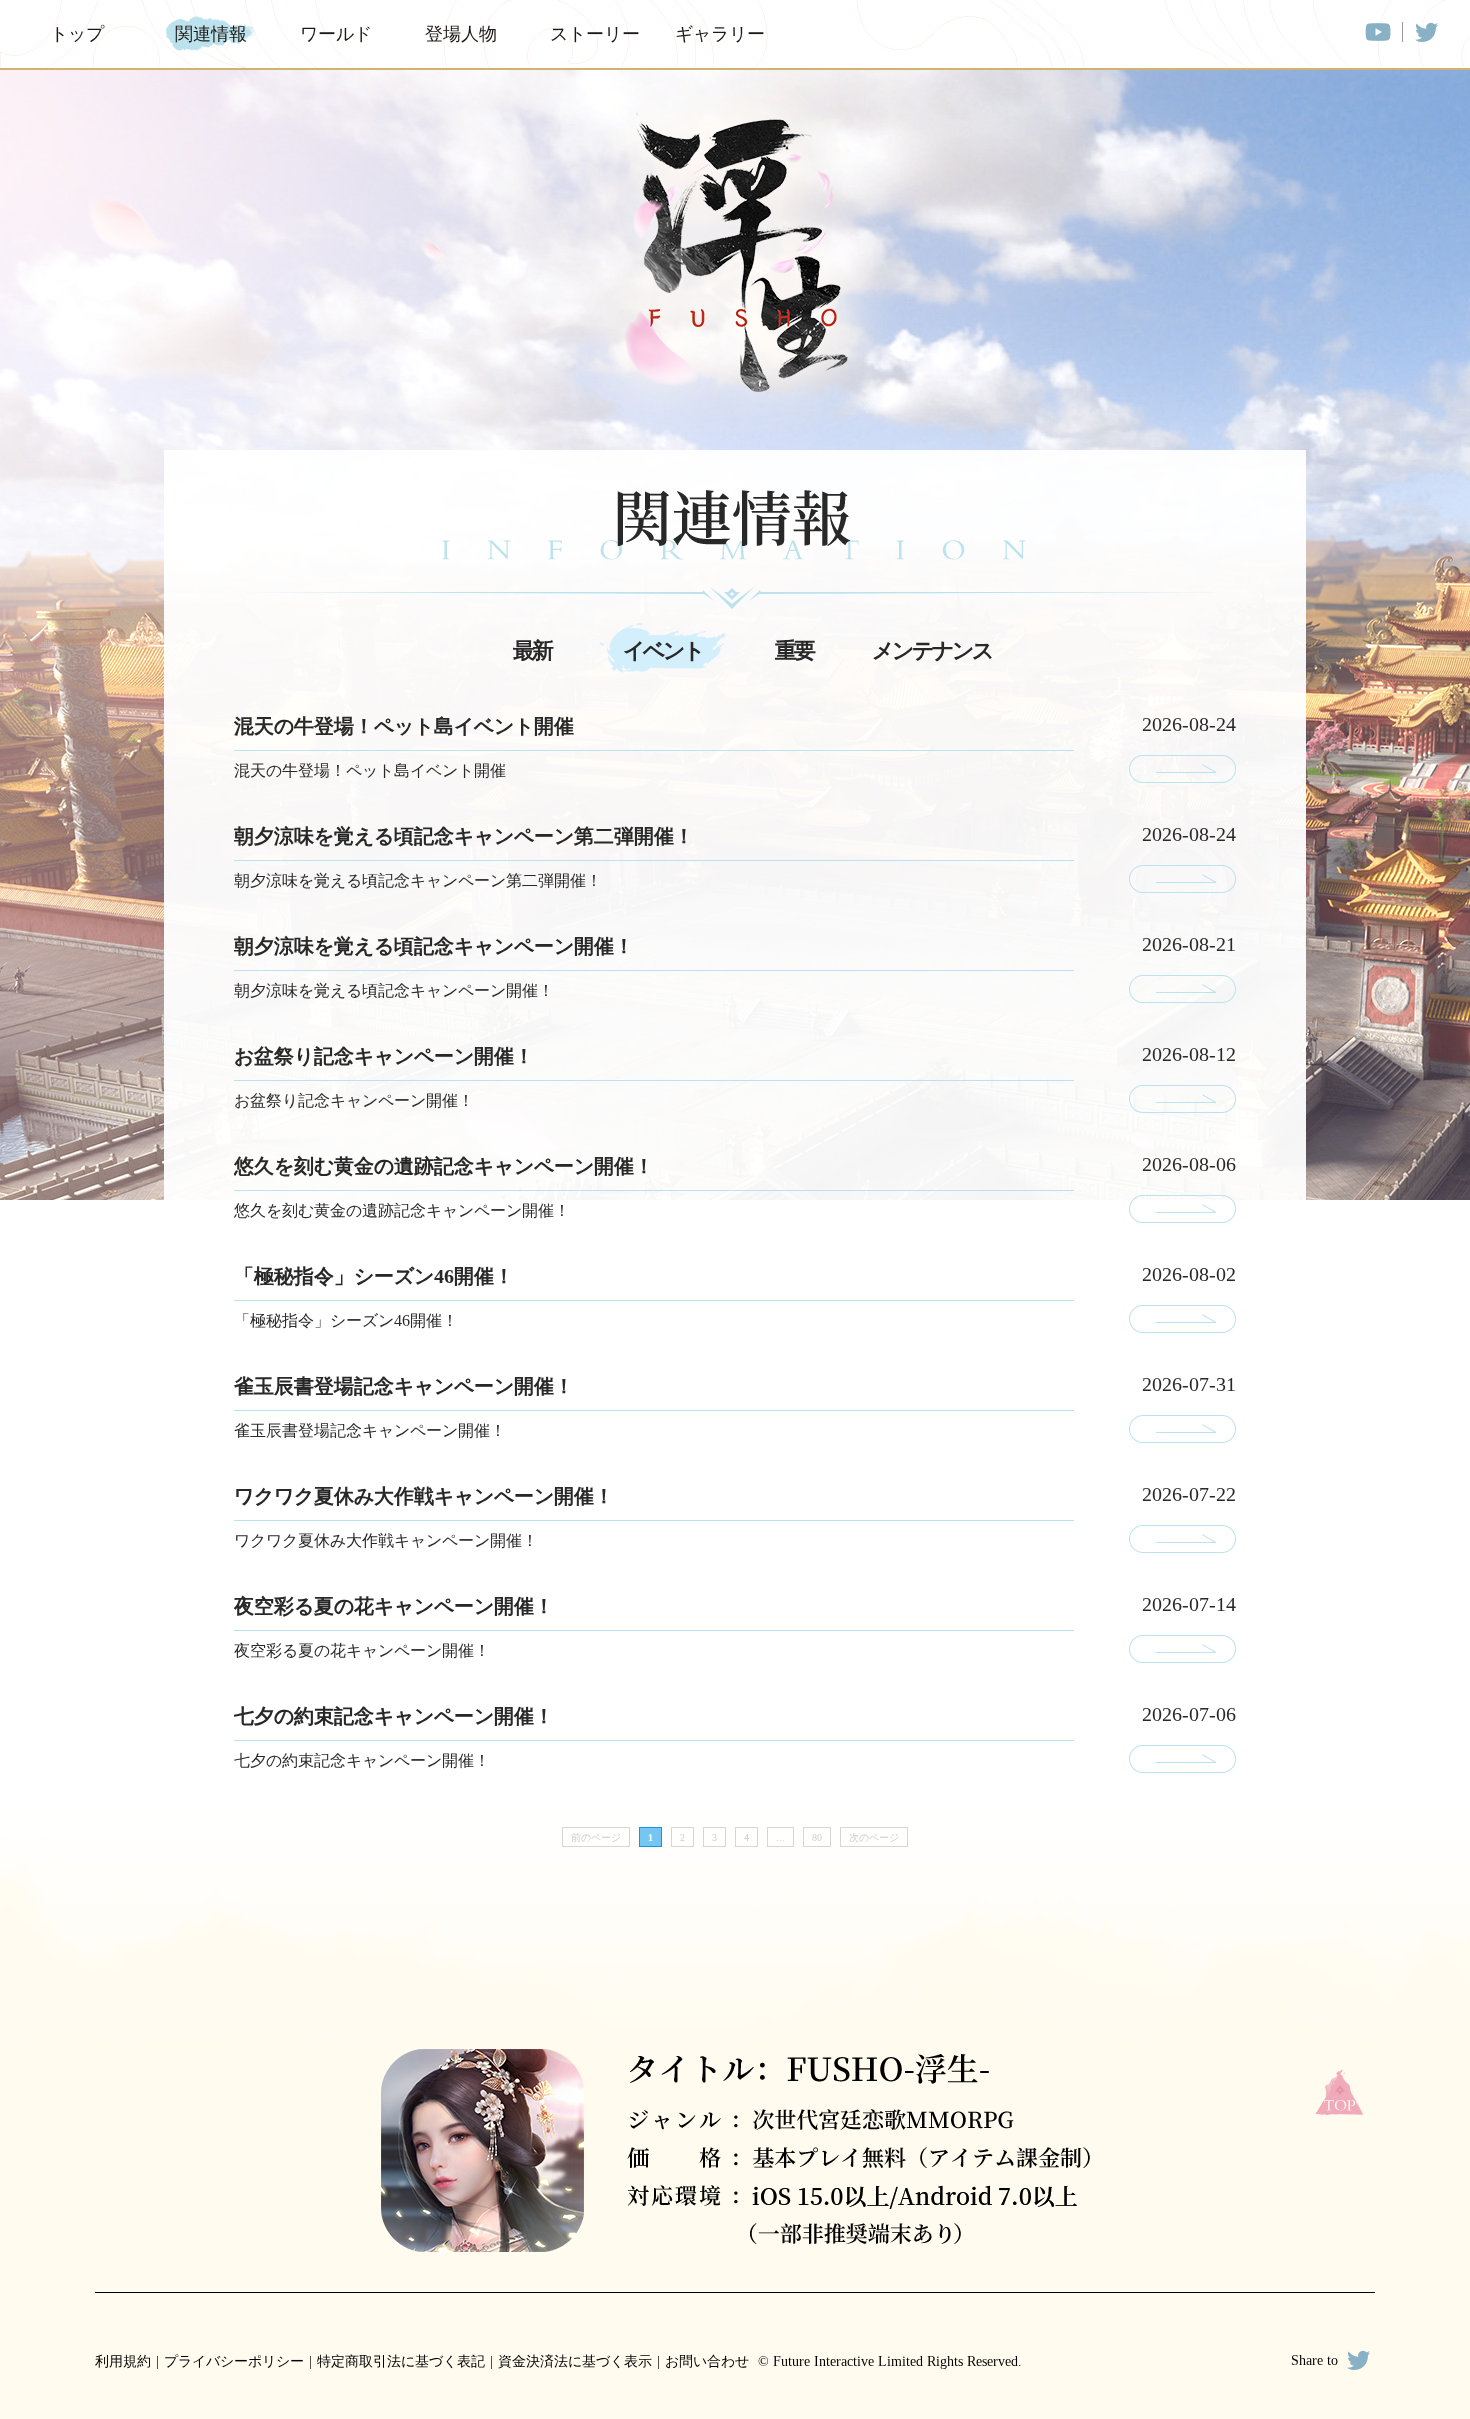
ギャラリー (717, 34)
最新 (532, 650)
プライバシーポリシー (234, 2361)
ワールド (336, 34)
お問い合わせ (707, 2361)
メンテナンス (932, 650)
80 (817, 1837)
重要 (794, 650)
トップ (77, 34)
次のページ (874, 1837)
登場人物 (461, 34)
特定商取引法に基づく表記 (401, 2361)
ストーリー (592, 34)
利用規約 (123, 2361)
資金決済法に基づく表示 (575, 2361)
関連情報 (211, 34)
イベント (663, 650)
